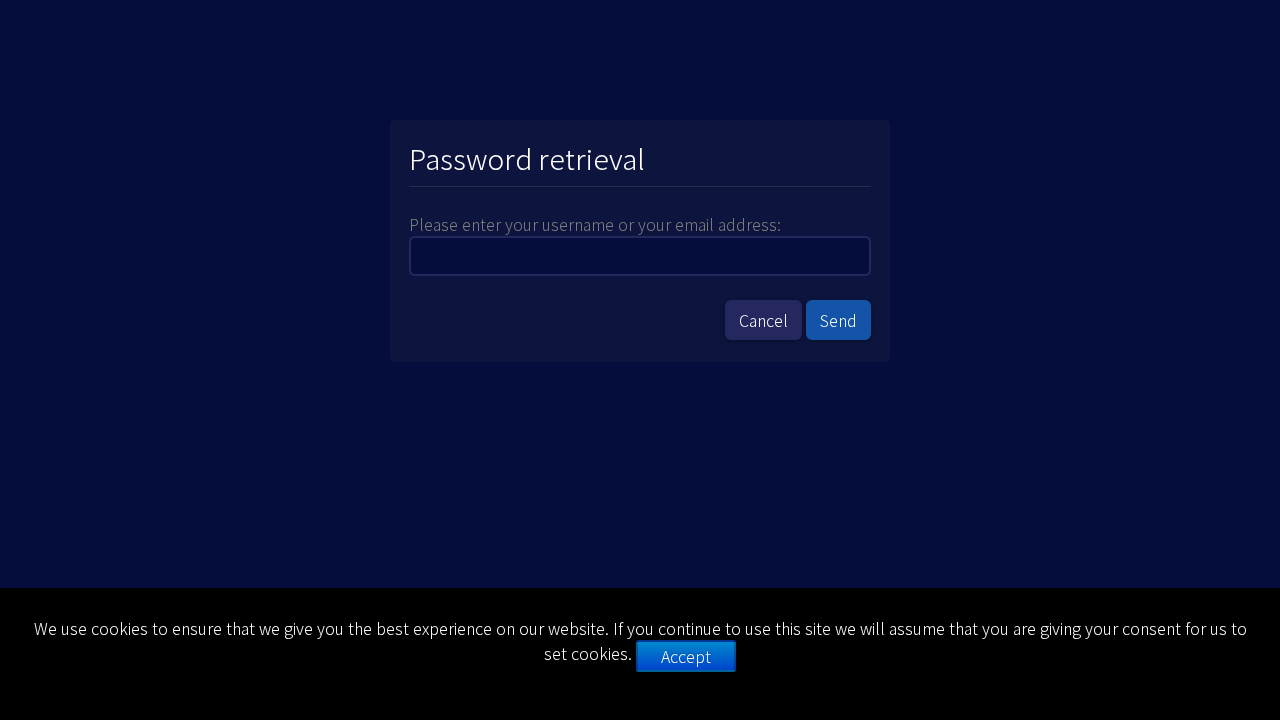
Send (838, 320)
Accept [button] (686, 656)
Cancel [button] (763, 320)
